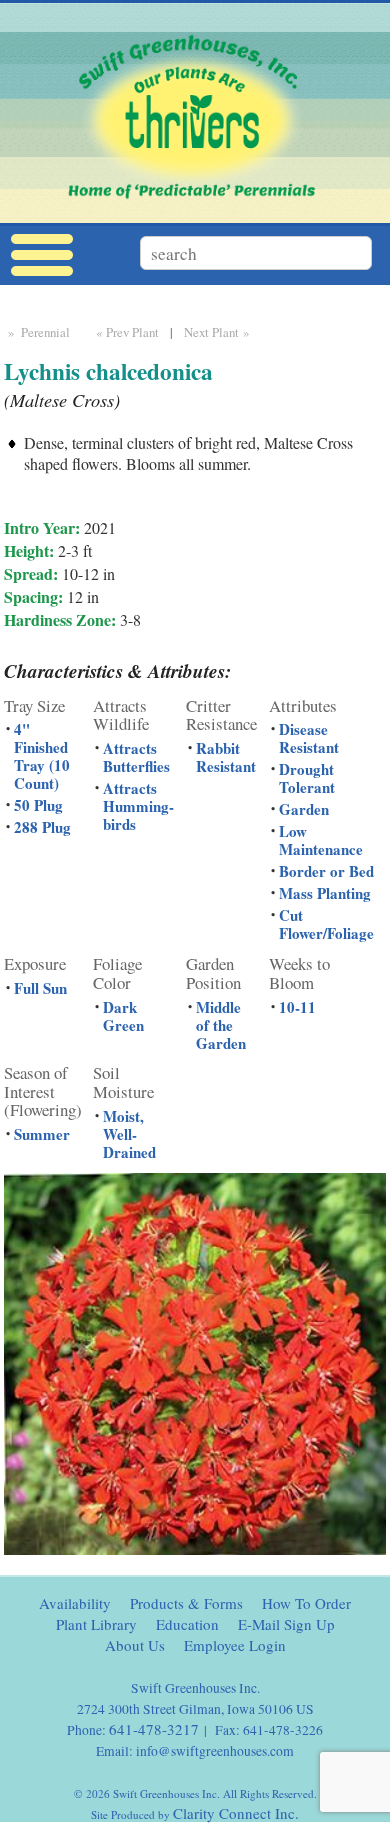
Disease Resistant (309, 738)
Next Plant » (218, 332)
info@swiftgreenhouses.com (215, 1751)
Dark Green (123, 1016)
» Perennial (37, 332)
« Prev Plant (125, 332)
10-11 (297, 1007)
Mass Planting (325, 893)
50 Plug (38, 805)
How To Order (306, 1603)
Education (187, 1624)
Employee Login (235, 1645)
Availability (75, 1603)
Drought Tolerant (307, 778)
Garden (304, 809)
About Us (135, 1645)
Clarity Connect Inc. (236, 1813)
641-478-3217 (154, 1729)
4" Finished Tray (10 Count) (42, 756)
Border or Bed (326, 871)
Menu (42, 255)
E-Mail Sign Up (286, 1624)
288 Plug (42, 827)
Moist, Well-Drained (129, 1134)
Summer (42, 1134)
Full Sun (40, 988)
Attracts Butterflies (136, 757)
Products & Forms (186, 1603)
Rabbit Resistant (226, 757)
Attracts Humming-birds (138, 806)
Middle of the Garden (221, 1025)
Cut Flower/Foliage (326, 924)
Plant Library (96, 1624)
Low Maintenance (321, 840)
